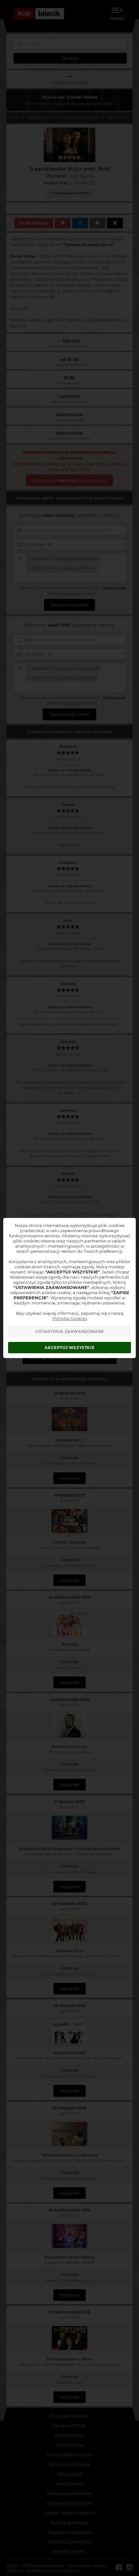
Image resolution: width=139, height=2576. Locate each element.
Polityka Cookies (70, 1318)
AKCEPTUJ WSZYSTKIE (69, 1348)
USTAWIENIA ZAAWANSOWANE (70, 1331)
